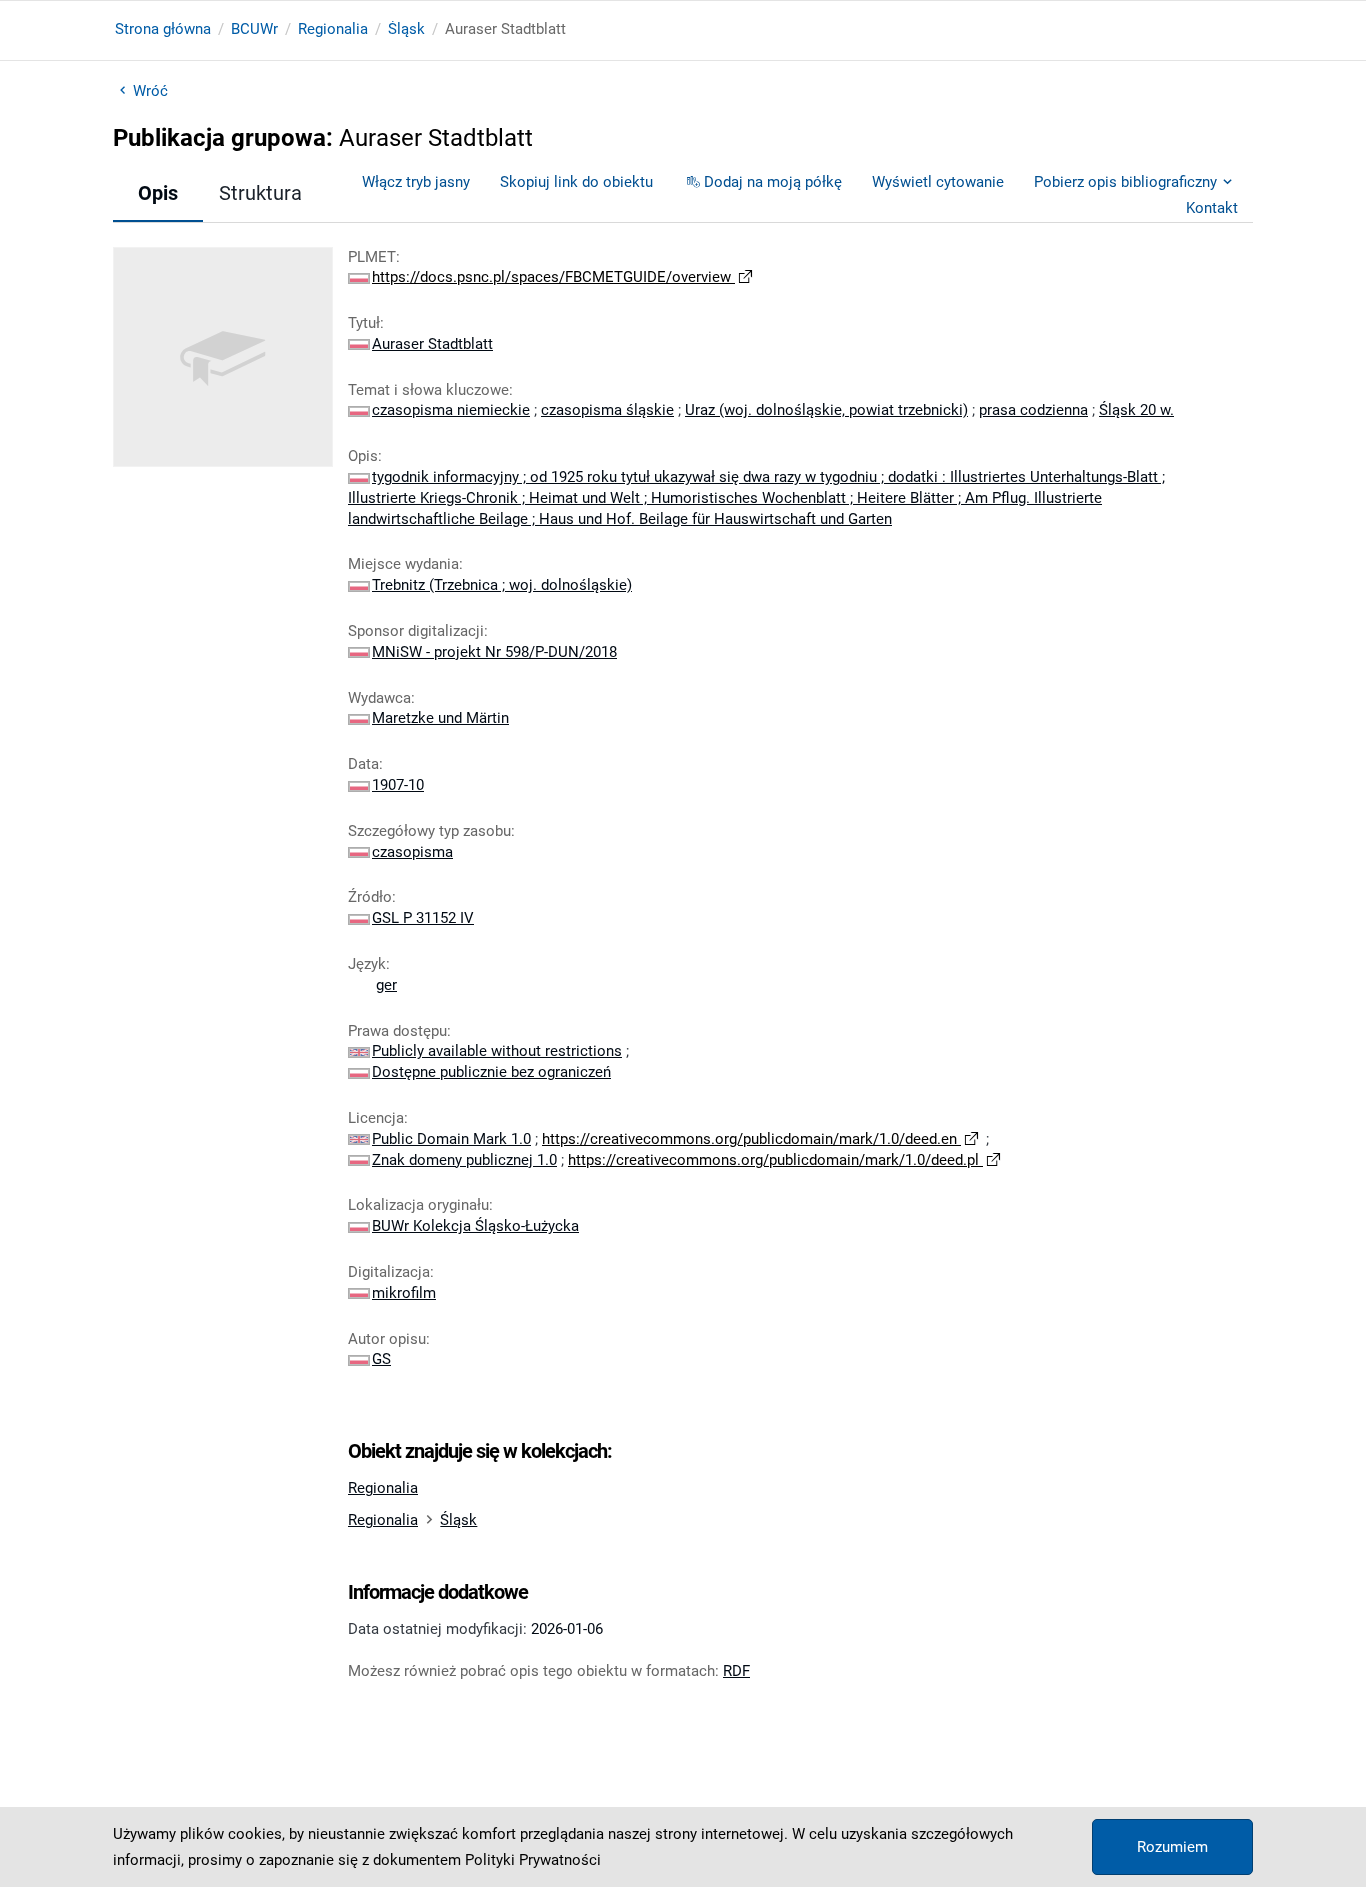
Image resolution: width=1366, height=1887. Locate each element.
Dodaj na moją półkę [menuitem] (773, 182)
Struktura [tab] (260, 193)
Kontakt (1212, 208)
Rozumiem (1172, 1847)
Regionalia (333, 29)
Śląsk (406, 29)
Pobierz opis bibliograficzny (1125, 182)
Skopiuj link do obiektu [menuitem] (576, 182)
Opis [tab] (158, 193)
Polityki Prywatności (533, 1860)
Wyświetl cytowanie (938, 182)
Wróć (150, 91)
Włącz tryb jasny (416, 182)
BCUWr (254, 29)
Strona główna (163, 29)
